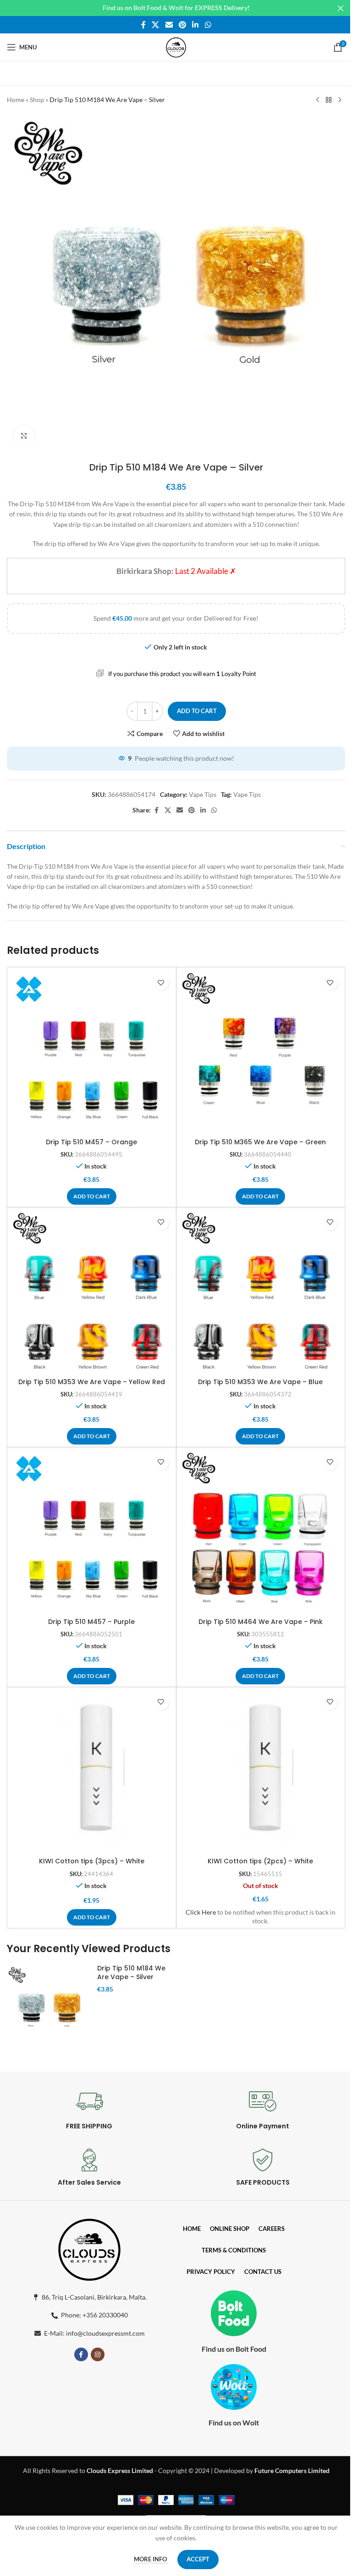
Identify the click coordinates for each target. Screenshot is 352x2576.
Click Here (201, 1912)
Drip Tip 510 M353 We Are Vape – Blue (260, 1382)
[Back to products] (329, 100)
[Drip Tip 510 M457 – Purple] (92, 1532)
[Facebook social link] (143, 25)
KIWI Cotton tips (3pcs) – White (92, 1861)
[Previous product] (318, 100)
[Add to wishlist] (161, 982)
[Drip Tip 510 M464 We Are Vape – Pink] (261, 1532)
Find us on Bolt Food (234, 2349)
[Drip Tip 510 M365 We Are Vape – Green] (261, 1052)
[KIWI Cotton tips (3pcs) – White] (92, 1771)
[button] (92, 1196)
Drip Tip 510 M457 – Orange (91, 1142)
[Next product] (340, 100)
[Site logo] (176, 46)
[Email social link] (169, 25)
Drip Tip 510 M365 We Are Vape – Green (260, 1142)
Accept (198, 2559)
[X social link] (156, 25)
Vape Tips (203, 794)
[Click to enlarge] (24, 436)
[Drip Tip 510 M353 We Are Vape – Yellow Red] (92, 1292)
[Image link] (89, 2248)
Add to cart (197, 711)
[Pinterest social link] (182, 25)
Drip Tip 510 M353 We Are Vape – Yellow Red (92, 1382)
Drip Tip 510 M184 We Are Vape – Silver (131, 1973)
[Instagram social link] (98, 2354)
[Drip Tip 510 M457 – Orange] (92, 1052)
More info (151, 2559)
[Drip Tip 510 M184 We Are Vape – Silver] (49, 2007)
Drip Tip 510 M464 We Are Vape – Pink (261, 1622)
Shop (37, 100)
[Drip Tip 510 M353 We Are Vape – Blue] (261, 1292)
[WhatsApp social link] (208, 25)
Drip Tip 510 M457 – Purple (91, 1622)
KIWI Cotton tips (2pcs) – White (260, 1861)
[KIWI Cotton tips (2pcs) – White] (261, 1771)
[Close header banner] (341, 8)
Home (16, 100)
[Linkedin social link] (195, 25)
